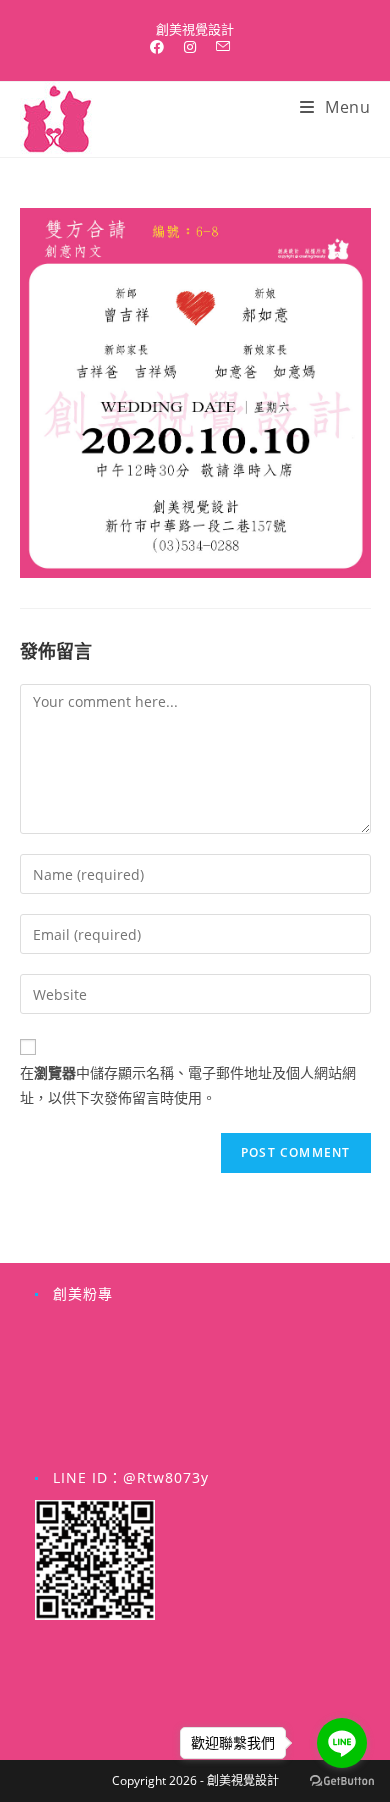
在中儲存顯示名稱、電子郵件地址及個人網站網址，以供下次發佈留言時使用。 (188, 1085)
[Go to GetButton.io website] (342, 1781)
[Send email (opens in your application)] (223, 47)
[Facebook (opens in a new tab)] (162, 47)
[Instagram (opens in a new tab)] (190, 47)
